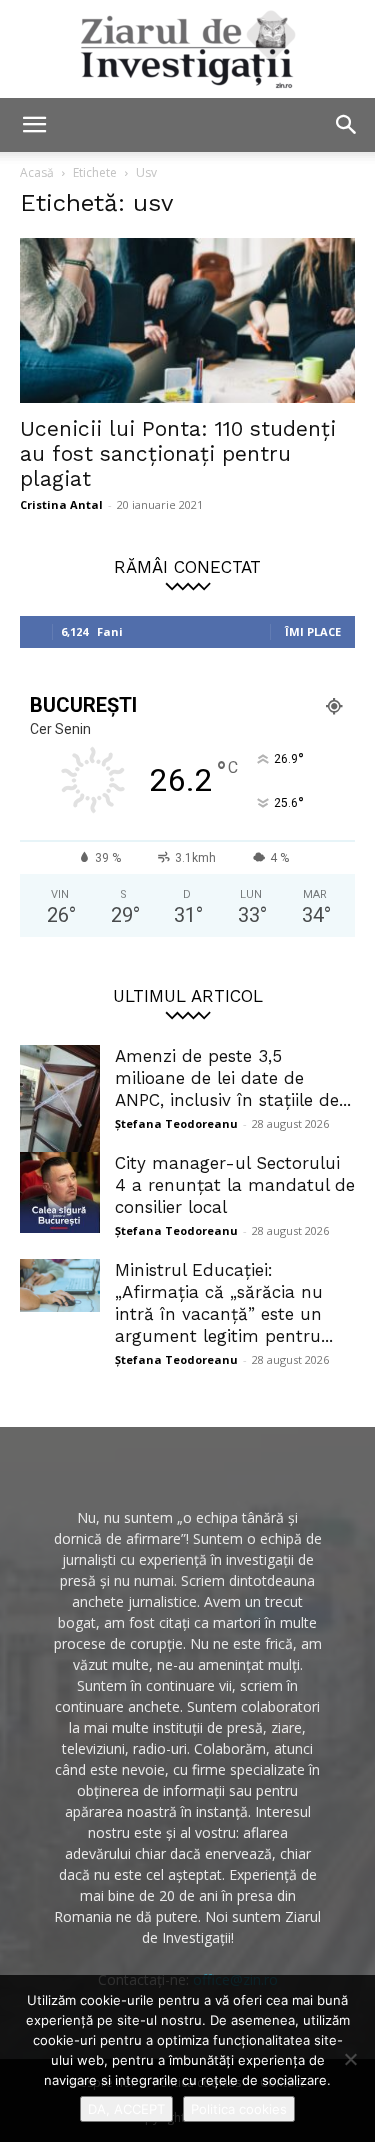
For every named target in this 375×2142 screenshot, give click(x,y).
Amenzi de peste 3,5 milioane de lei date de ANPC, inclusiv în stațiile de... (233, 1078)
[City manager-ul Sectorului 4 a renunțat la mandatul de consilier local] (60, 1192)
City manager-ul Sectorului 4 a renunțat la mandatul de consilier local (235, 1185)
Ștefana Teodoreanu (176, 1123)
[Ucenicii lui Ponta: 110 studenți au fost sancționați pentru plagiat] (187, 320)
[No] (350, 2059)
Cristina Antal (61, 504)
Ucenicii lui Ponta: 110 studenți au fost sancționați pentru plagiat (178, 453)
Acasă (37, 172)
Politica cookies (239, 2109)
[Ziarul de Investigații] (187, 49)
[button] (34, 125)
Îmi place (313, 631)
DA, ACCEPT (126, 2109)
